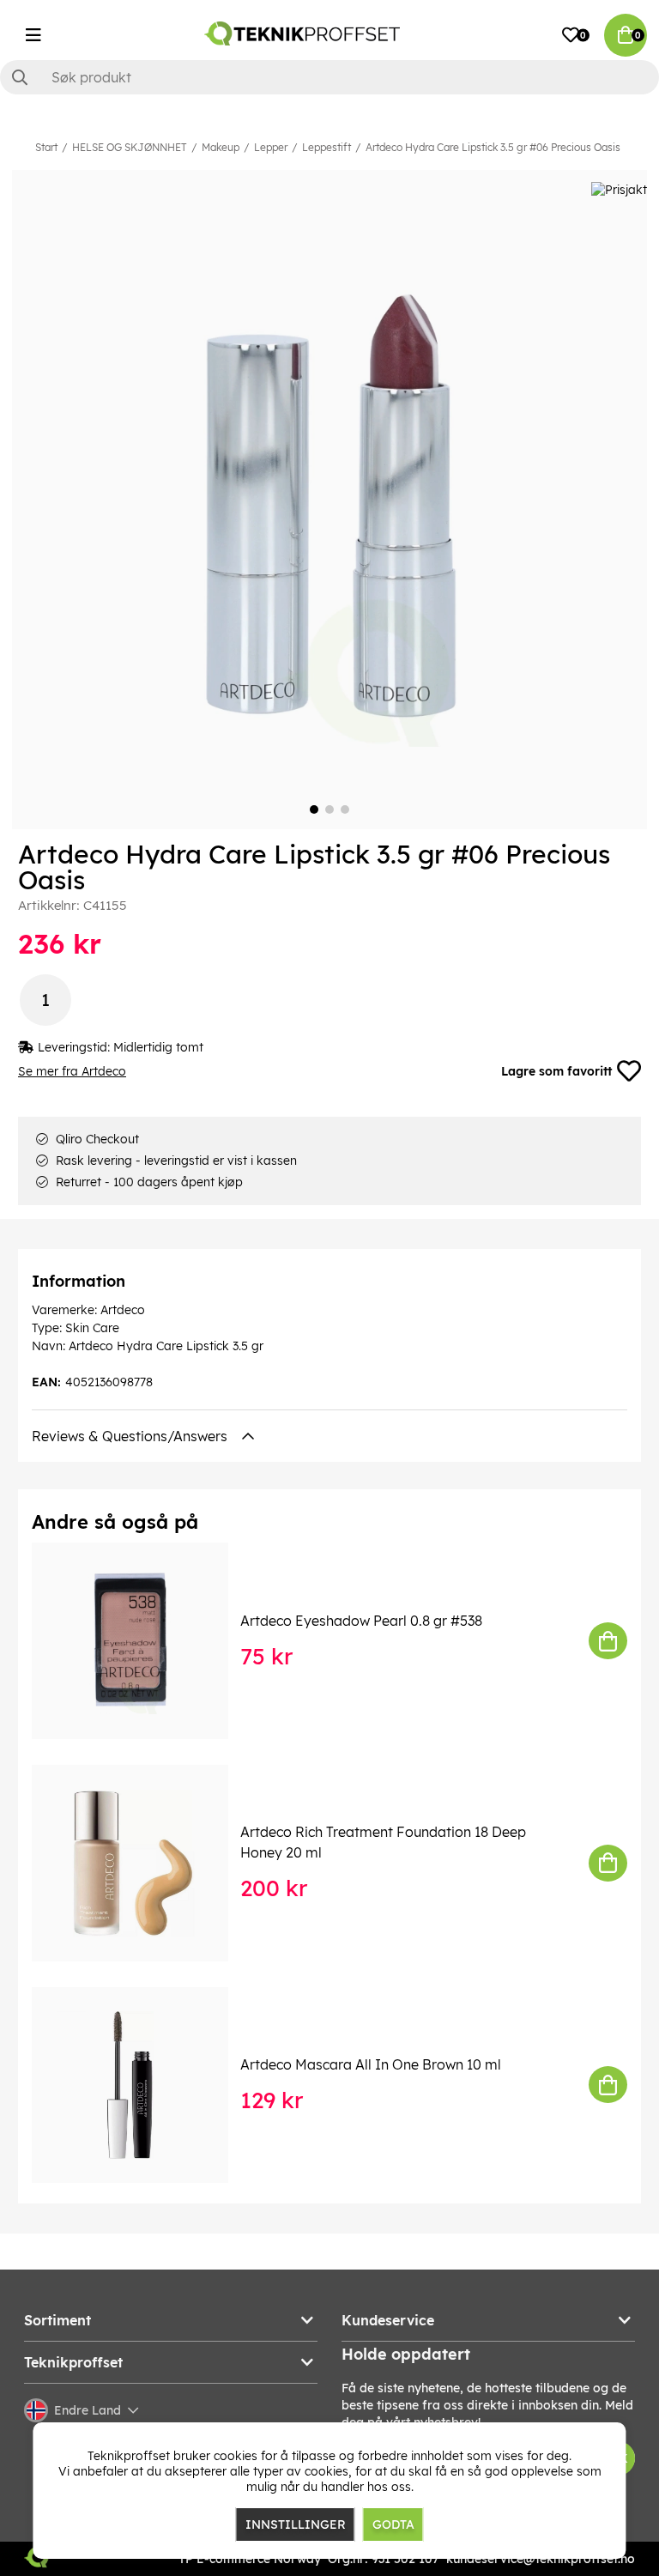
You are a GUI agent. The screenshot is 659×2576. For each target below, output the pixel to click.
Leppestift (326, 147)
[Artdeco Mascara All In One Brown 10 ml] (142, 2085)
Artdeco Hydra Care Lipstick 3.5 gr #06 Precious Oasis (493, 147)
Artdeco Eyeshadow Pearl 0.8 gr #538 (361, 1621)
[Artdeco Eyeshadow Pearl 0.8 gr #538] (142, 1641)
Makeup (221, 147)
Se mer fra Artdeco (72, 1071)
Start (46, 147)
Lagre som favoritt (556, 1071)
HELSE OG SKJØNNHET (130, 147)
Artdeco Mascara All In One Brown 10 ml (371, 2064)
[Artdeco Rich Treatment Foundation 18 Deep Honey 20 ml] (142, 1863)
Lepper (271, 147)
